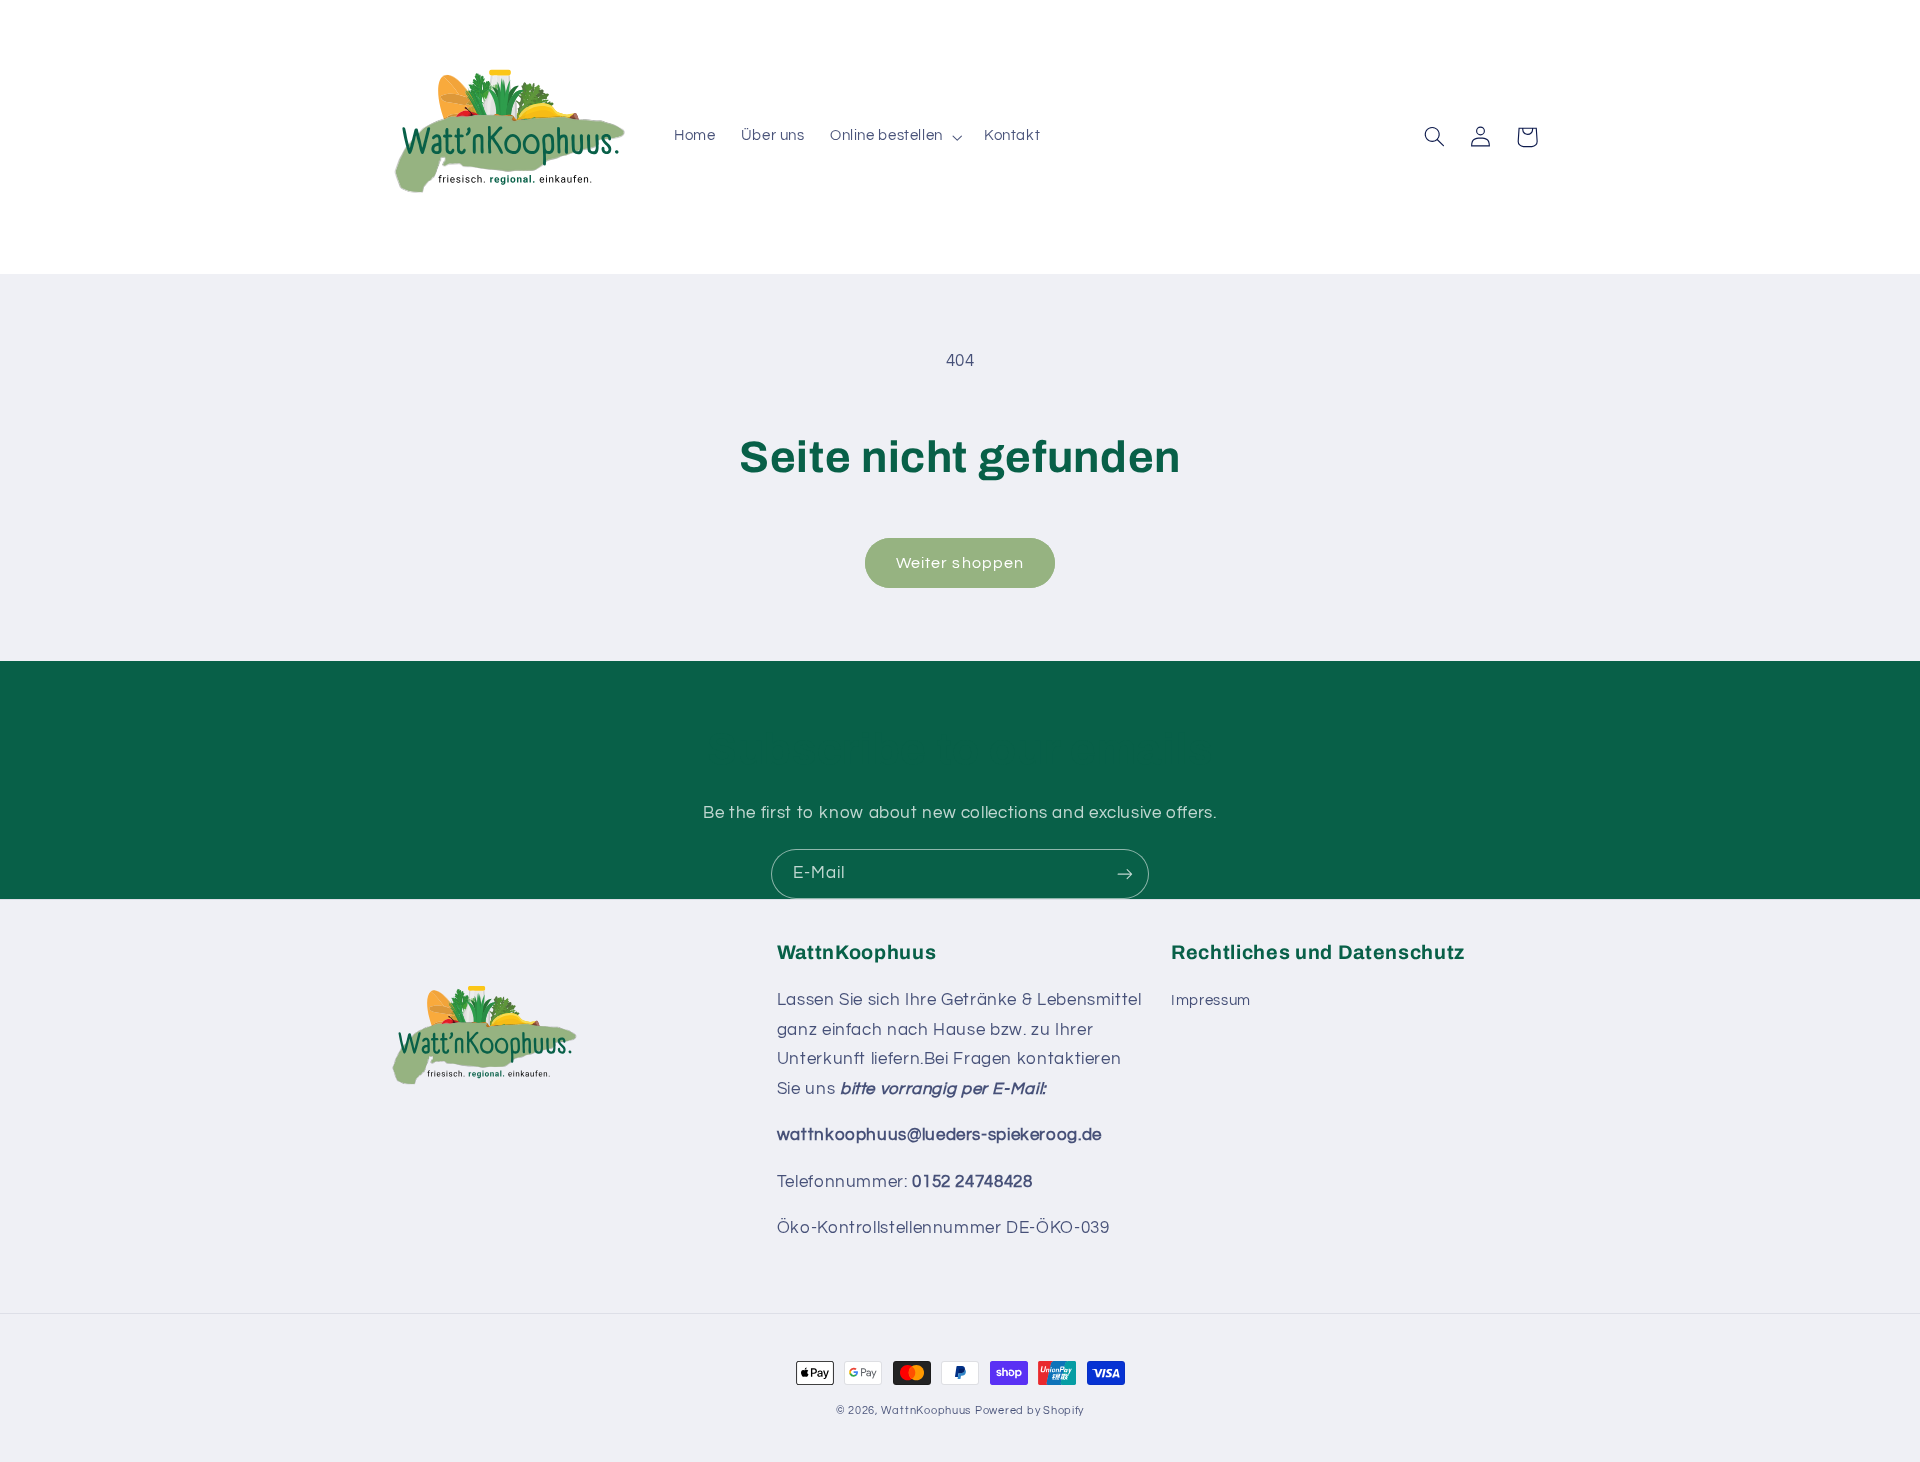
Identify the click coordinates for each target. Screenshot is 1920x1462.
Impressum (1211, 1000)
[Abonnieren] (1125, 873)
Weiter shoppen (960, 563)
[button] (894, 137)
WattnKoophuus (926, 1410)
